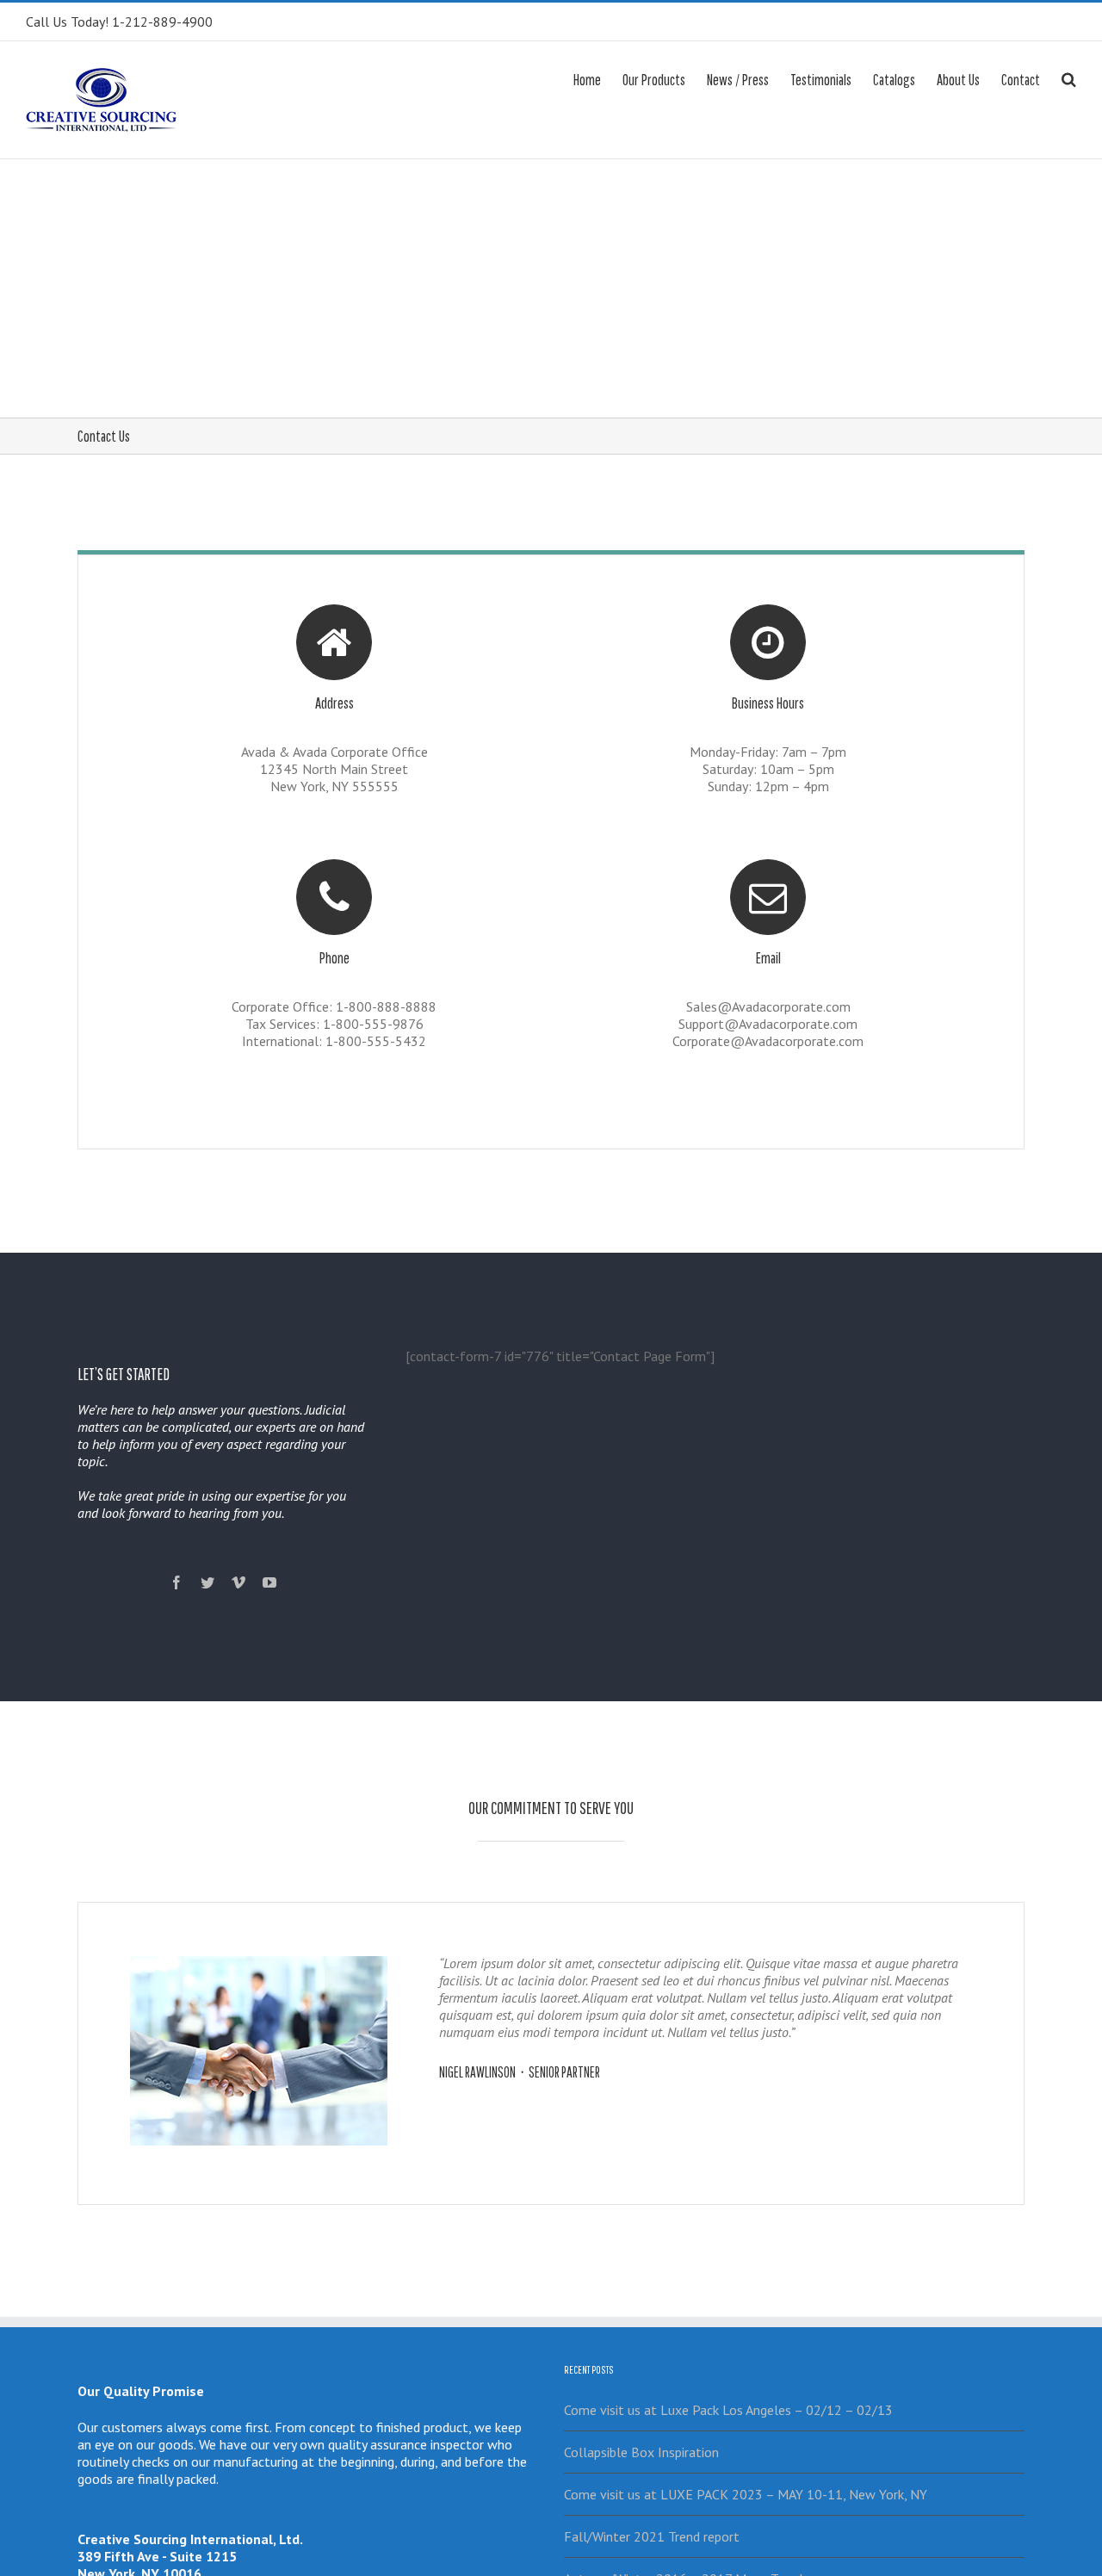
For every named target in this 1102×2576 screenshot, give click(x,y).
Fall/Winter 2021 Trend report (652, 2536)
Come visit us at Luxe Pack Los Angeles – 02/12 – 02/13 (728, 2410)
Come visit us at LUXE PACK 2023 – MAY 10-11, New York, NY (746, 2494)
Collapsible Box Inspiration (641, 2452)
